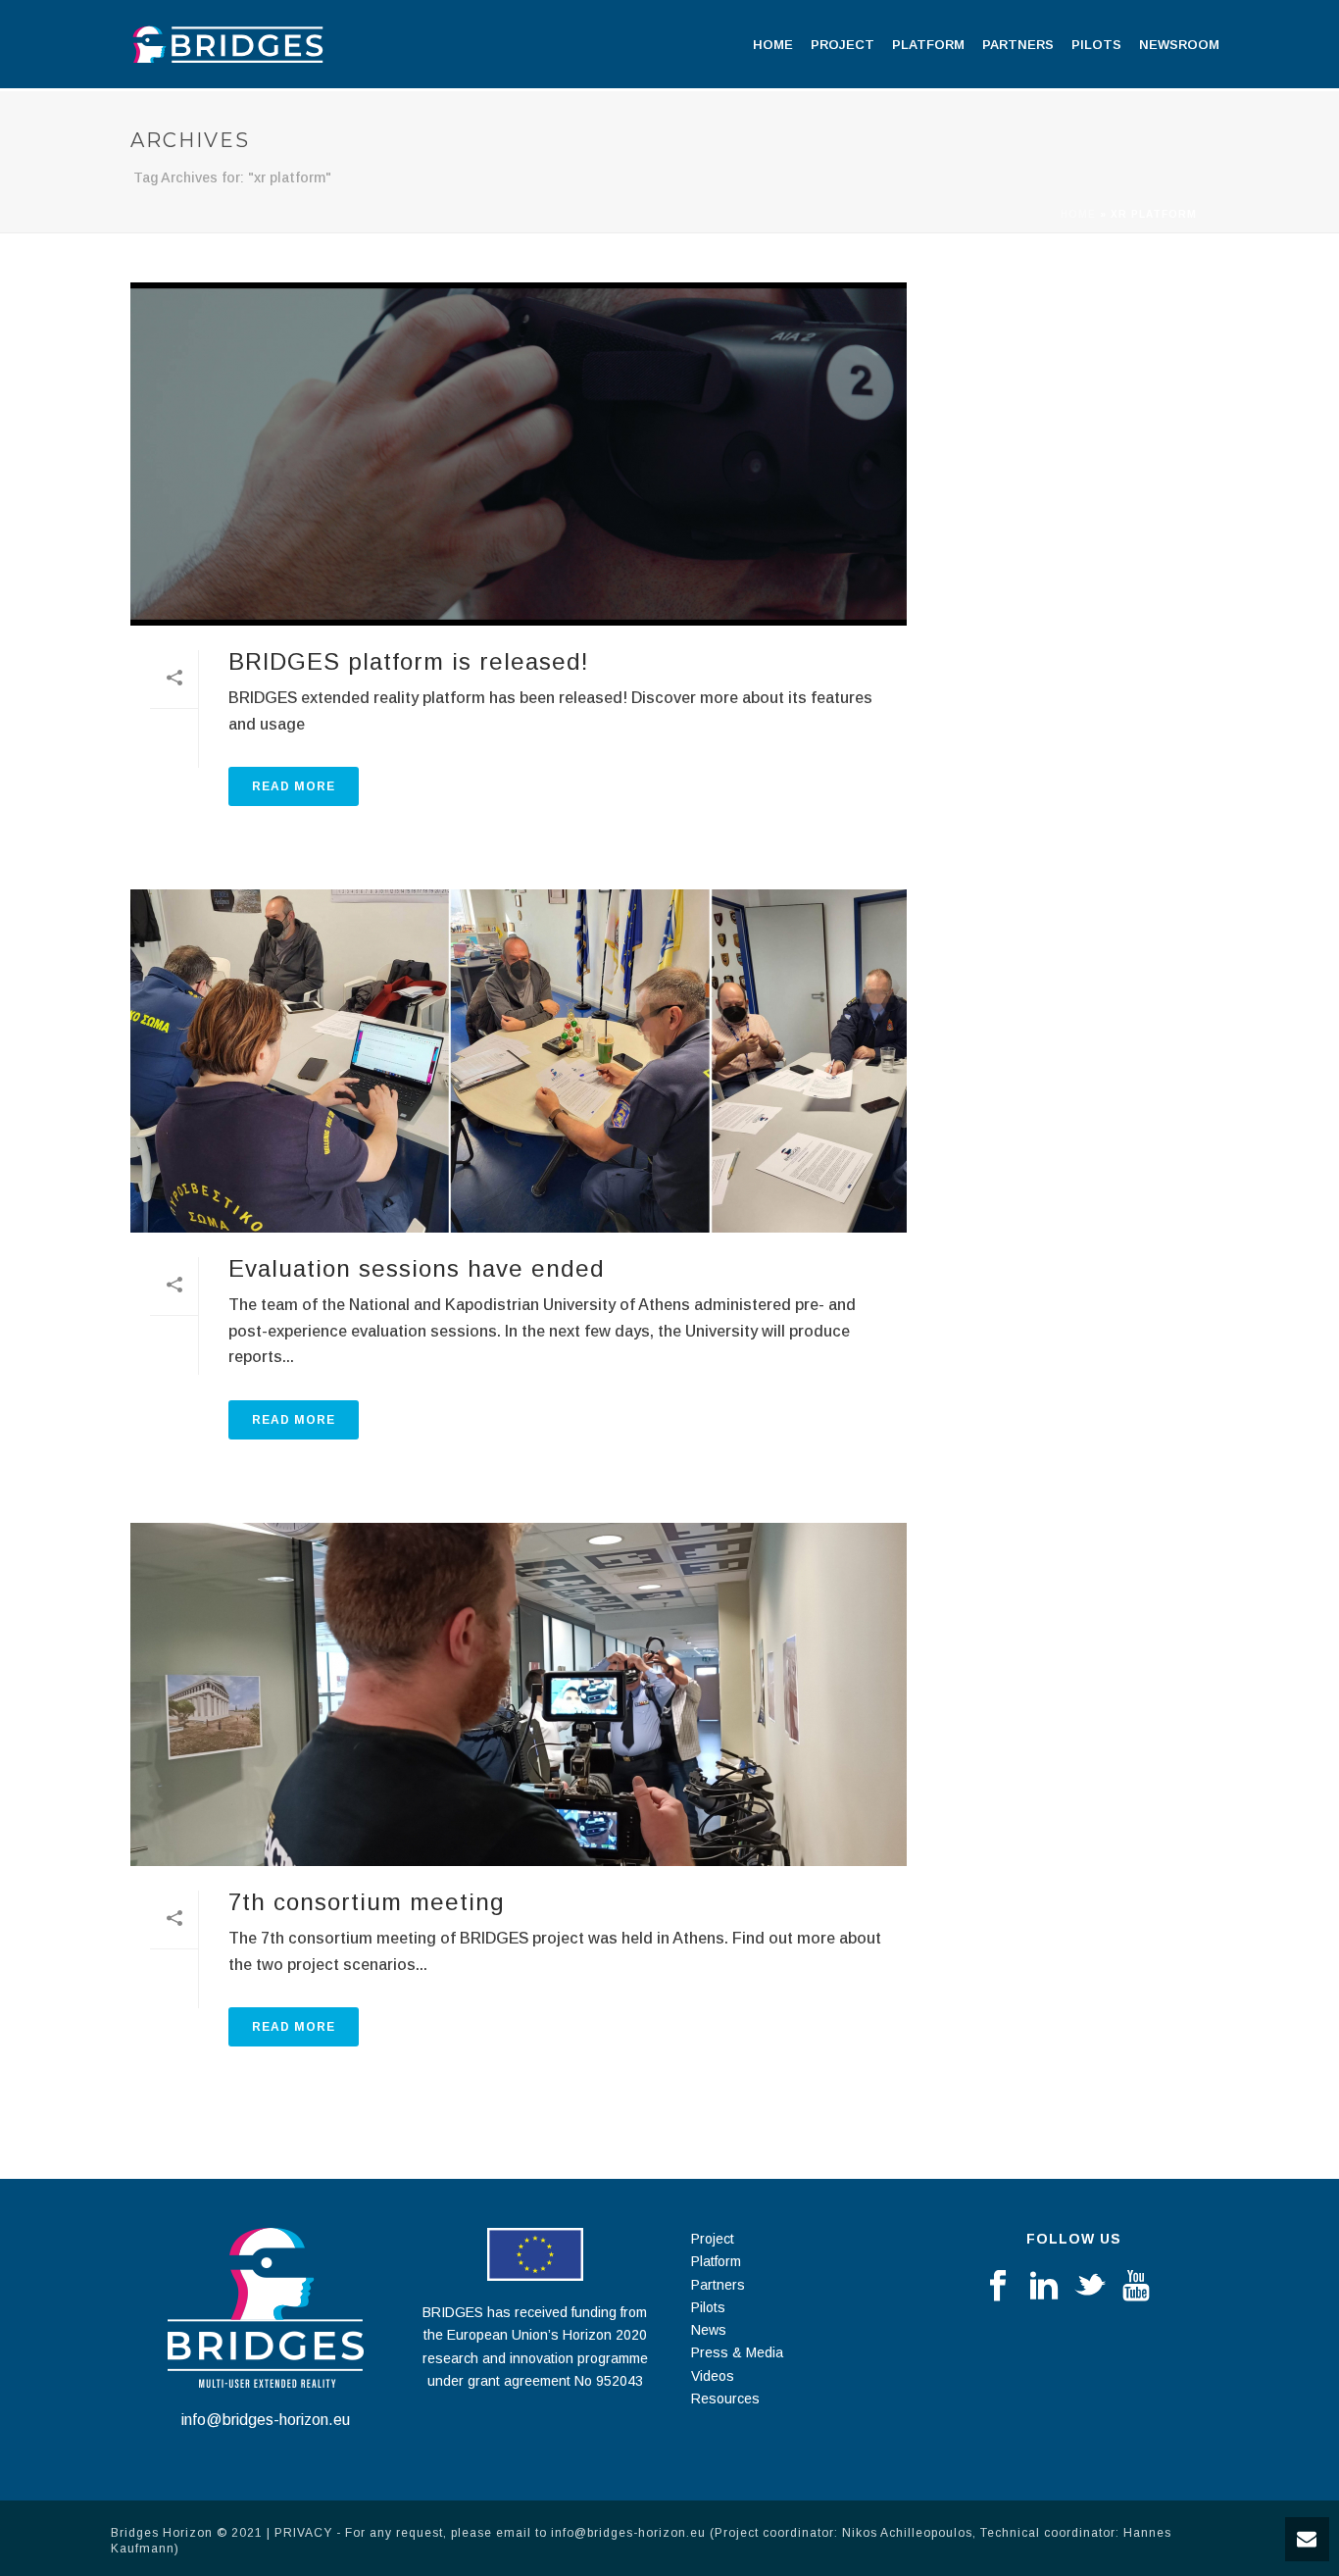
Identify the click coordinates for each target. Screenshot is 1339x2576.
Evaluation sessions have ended (417, 1268)
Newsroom (1179, 45)
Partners (1018, 45)
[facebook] (998, 2287)
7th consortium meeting (367, 1902)
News (709, 2330)
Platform (928, 45)
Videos (713, 2376)
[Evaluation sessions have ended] (519, 1061)
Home (773, 45)
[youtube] (1136, 2287)
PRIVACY (303, 2533)
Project (843, 45)
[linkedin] (1044, 2287)
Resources (725, 2399)
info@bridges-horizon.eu (266, 2420)
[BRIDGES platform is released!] (519, 454)
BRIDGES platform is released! (409, 661)
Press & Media (737, 2352)
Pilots (1096, 45)
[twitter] (1090, 2287)
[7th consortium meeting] (519, 1694)
